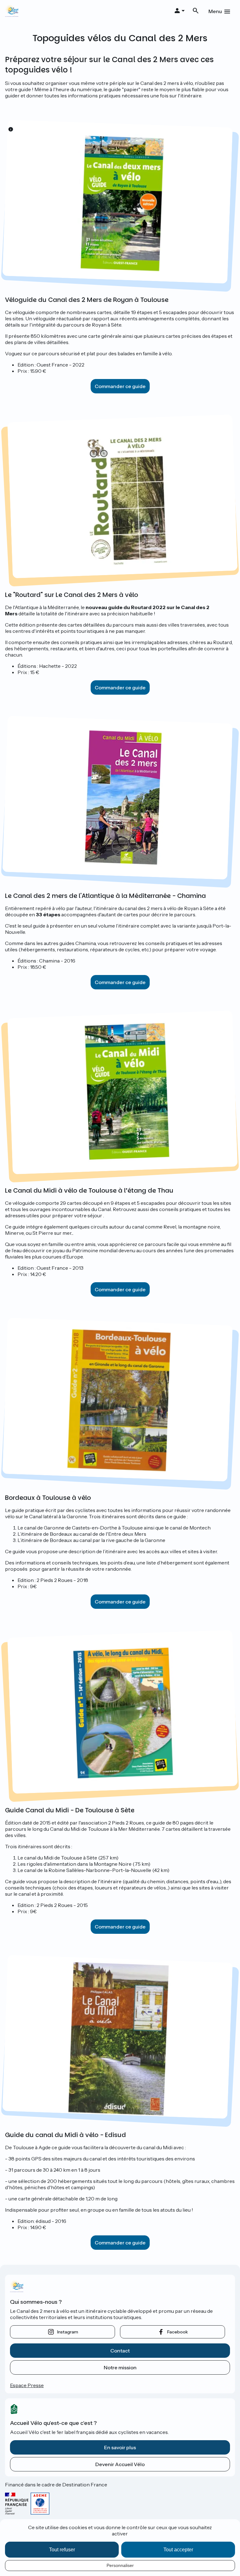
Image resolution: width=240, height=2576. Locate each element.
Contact (120, 2351)
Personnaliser (120, 2565)
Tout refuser (62, 2550)
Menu (215, 11)
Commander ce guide (120, 386)
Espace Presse (27, 2385)
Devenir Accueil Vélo (120, 2464)
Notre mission (120, 2367)
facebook (177, 2332)
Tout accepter (178, 2550)
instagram (68, 2332)
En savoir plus (120, 2447)
